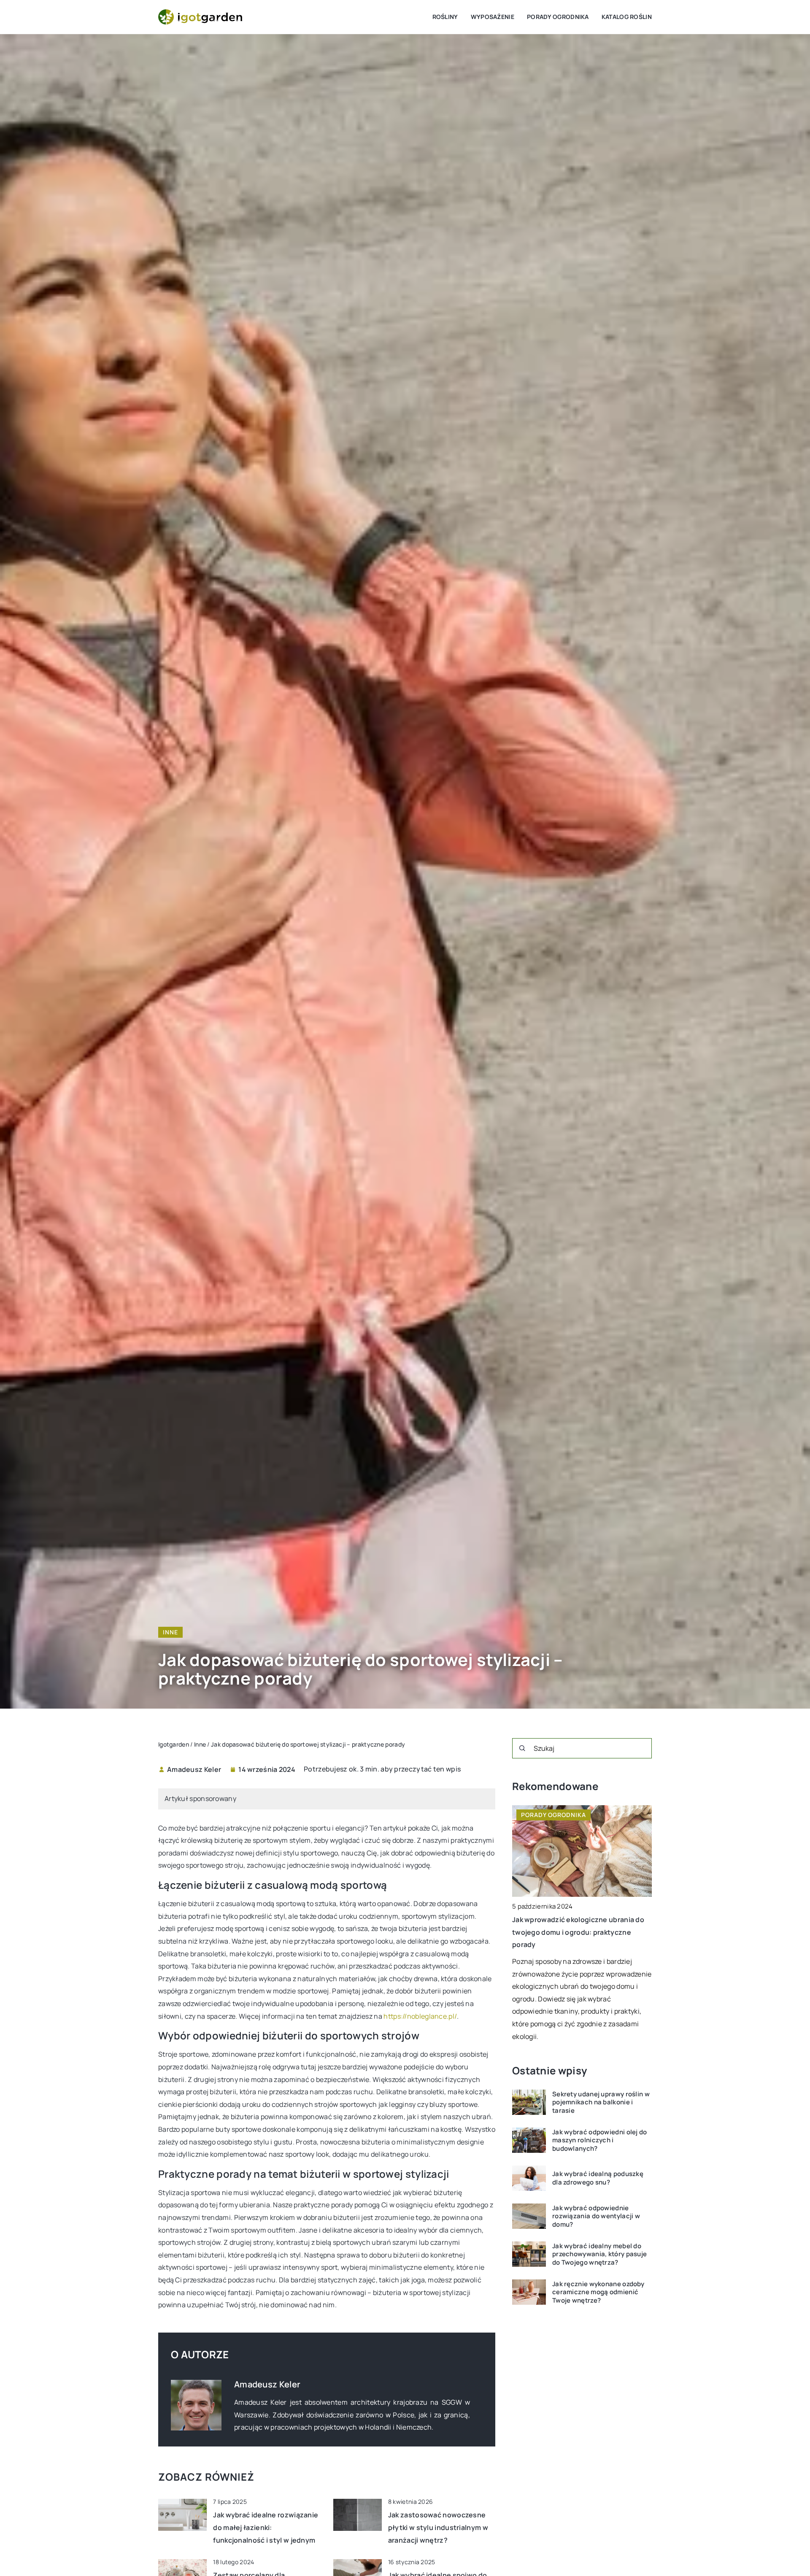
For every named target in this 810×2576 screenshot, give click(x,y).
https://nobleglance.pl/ (420, 2016)
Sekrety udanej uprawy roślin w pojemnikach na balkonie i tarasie (601, 2102)
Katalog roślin (627, 17)
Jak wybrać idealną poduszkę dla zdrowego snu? (598, 2178)
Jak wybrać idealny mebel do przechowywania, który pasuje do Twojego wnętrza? (599, 2254)
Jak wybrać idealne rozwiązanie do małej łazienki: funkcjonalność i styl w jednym (266, 2527)
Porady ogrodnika (558, 17)
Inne (170, 1632)
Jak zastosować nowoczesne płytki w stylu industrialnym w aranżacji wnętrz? (438, 2527)
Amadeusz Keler (194, 1769)
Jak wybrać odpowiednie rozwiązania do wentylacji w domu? (596, 2216)
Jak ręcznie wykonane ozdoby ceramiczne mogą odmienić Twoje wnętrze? (598, 2292)
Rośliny (445, 17)
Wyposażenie (493, 17)
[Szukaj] (522, 1748)
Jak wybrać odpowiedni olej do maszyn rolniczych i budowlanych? (600, 2140)
